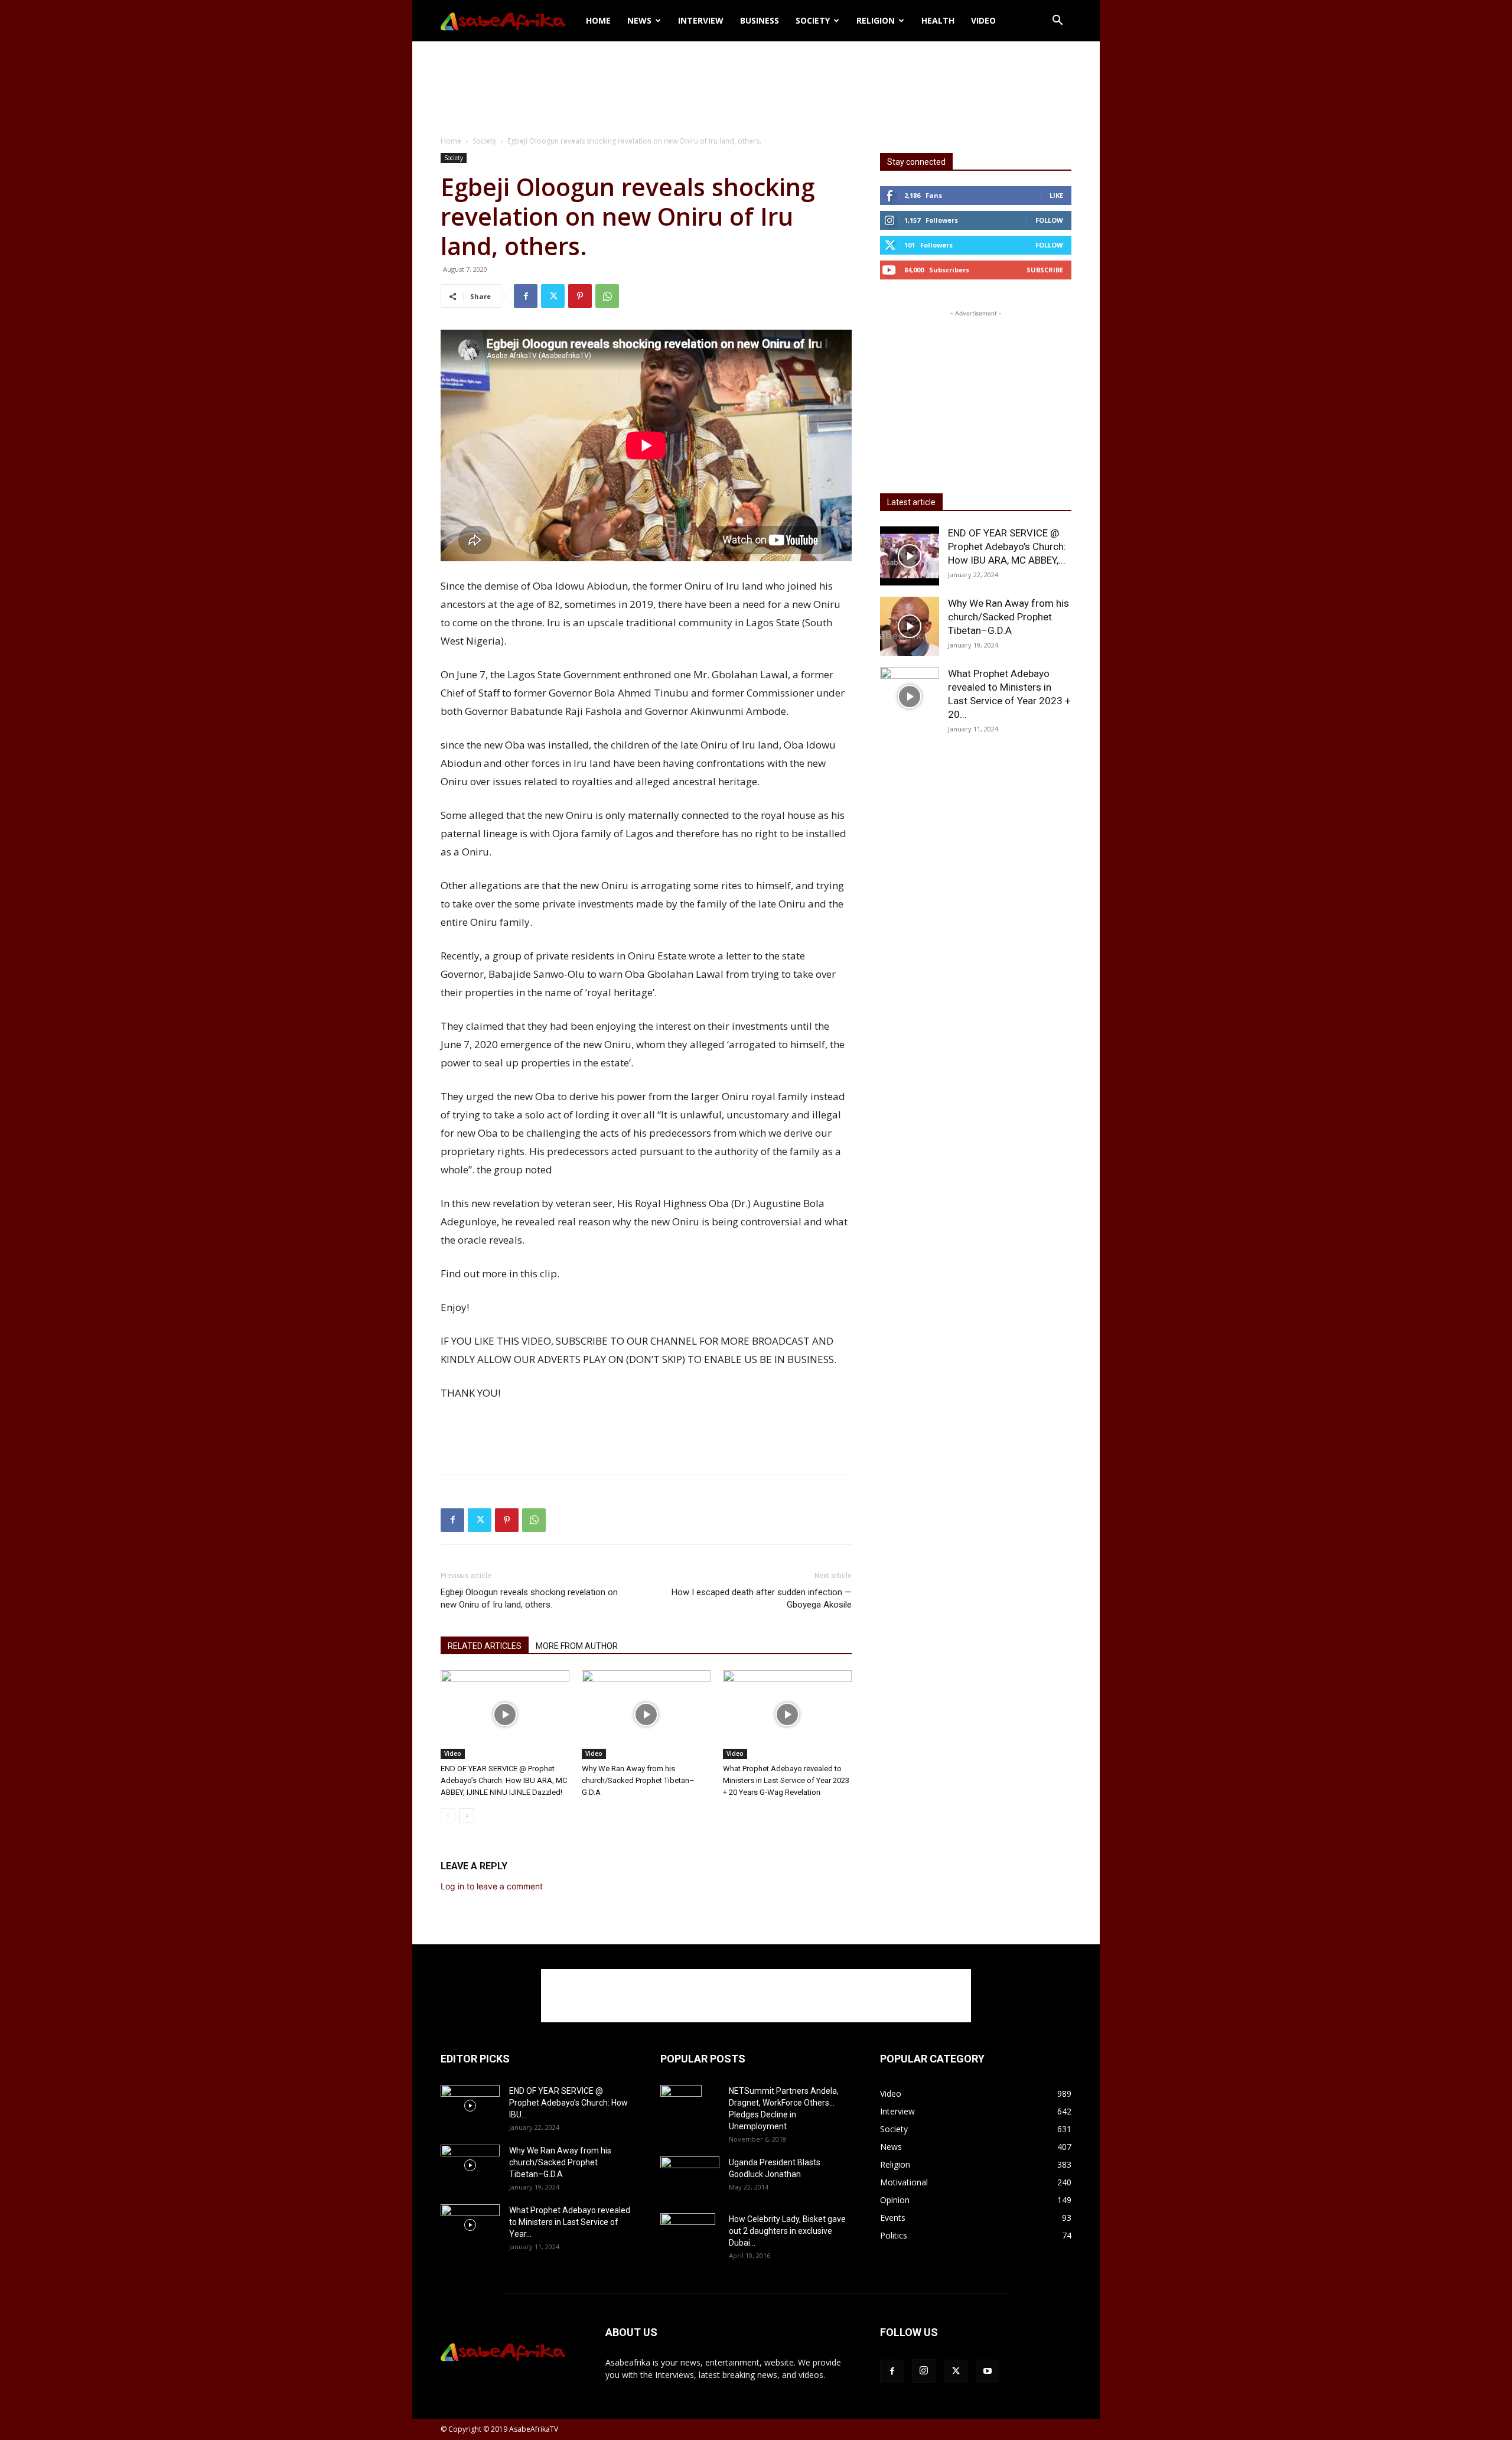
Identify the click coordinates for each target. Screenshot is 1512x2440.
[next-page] (467, 1816)
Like (1056, 195)
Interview (701, 20)
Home (598, 20)
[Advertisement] (756, 82)
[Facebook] (526, 296)
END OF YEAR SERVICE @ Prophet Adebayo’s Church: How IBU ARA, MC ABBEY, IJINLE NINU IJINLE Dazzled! (504, 1780)
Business (760, 20)
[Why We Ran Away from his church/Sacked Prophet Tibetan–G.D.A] (646, 1714)
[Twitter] (553, 296)
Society (813, 20)
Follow (1049, 220)
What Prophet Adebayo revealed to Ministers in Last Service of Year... (570, 2222)
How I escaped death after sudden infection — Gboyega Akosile (762, 1598)
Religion (876, 20)
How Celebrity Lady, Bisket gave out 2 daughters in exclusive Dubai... (787, 2231)
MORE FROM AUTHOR (577, 1646)
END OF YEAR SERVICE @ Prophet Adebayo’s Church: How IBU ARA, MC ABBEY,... (1007, 546)
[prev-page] (448, 1816)
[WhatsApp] (607, 296)
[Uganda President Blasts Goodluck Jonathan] (690, 2174)
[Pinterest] (580, 296)
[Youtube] (988, 2371)
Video (983, 20)
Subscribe (1045, 270)
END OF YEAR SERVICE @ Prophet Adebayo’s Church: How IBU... (568, 2103)
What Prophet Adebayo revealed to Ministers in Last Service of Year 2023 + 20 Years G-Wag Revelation (786, 1780)
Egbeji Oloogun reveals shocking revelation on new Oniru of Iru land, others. (529, 1598)
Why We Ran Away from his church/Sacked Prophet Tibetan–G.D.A (638, 1780)
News (639, 20)
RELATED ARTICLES (485, 1646)
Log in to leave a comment (492, 1886)
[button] (1057, 22)
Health (938, 20)
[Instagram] (924, 2371)
